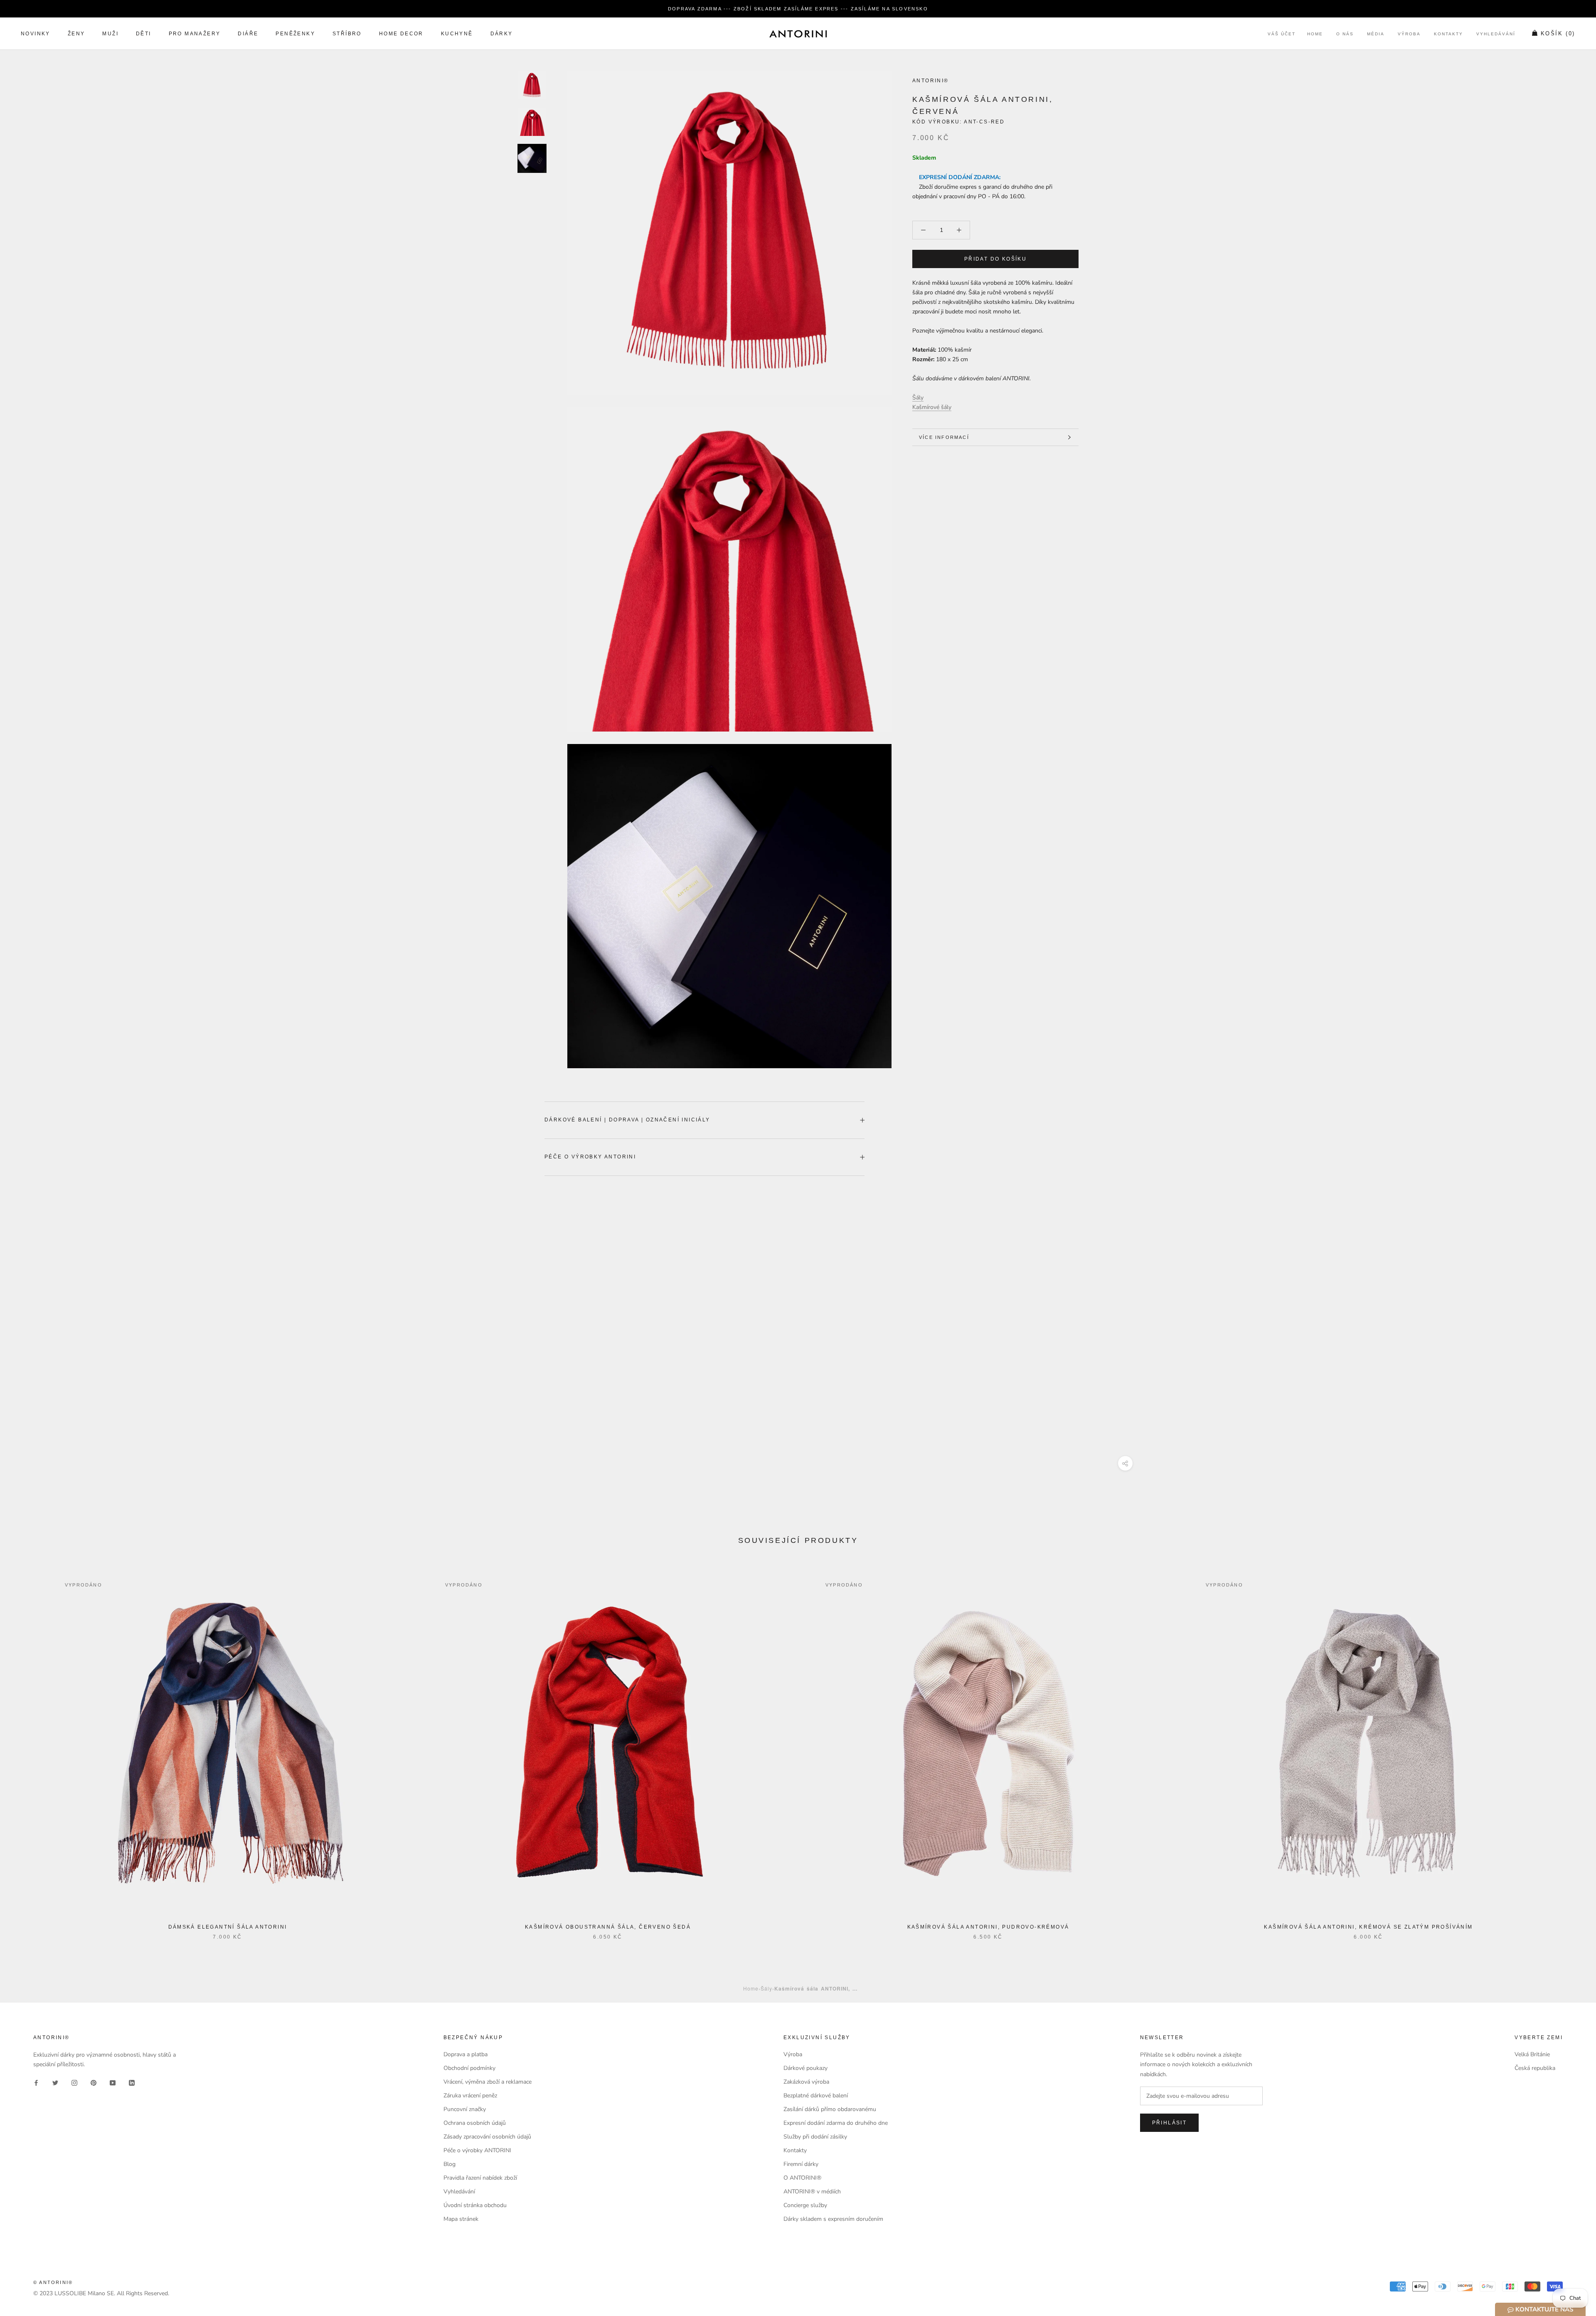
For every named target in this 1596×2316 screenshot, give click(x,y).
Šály (918, 398)
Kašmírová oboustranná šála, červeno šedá (608, 1927)
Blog (449, 2164)
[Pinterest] (94, 2083)
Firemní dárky (801, 2164)
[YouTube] (113, 2083)
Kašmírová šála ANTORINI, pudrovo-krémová (988, 1927)
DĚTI (144, 34)
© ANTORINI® (53, 2282)
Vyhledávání (1496, 34)
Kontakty (1448, 34)
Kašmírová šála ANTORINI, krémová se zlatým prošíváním (1368, 1927)
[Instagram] (74, 2083)
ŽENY (76, 34)
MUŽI (110, 34)
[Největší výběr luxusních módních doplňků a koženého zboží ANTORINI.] (798, 34)
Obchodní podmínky (469, 2068)
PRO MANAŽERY (195, 34)
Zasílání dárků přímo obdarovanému (830, 2109)
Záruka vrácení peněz (470, 2095)
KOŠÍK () (1558, 34)
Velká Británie (1532, 2054)
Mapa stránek (461, 2219)
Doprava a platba (465, 2054)
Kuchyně (457, 34)
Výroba (1409, 34)
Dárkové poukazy (805, 2068)
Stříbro (347, 34)
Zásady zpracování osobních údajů (487, 2137)
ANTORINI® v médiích (812, 2192)
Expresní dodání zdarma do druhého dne (836, 2123)
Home (1315, 34)
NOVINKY (36, 34)
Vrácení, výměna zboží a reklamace (488, 2082)
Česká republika (1535, 2068)
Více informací (944, 437)
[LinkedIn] (132, 2083)
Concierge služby (805, 2205)
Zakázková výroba (806, 2082)
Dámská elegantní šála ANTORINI (228, 1927)
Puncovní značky (465, 2109)
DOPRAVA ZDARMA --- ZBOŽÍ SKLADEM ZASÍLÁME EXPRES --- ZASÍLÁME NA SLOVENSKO (798, 9)
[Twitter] (55, 2083)
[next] (1570, 1749)
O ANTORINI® (802, 2178)
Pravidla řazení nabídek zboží (480, 2178)
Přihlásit (1170, 2123)
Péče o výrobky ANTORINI (590, 1157)
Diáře (248, 34)
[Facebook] (36, 2083)
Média (1376, 34)
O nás (1345, 34)
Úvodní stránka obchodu (475, 2205)
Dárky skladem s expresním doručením (833, 2219)
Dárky (502, 34)
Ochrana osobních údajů (475, 2123)
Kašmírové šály (932, 407)
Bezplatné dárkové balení (816, 2095)
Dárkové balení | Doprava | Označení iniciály (627, 1120)
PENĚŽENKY (295, 34)
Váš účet (1282, 34)
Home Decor (401, 34)
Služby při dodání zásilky (815, 2137)
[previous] (26, 1749)
